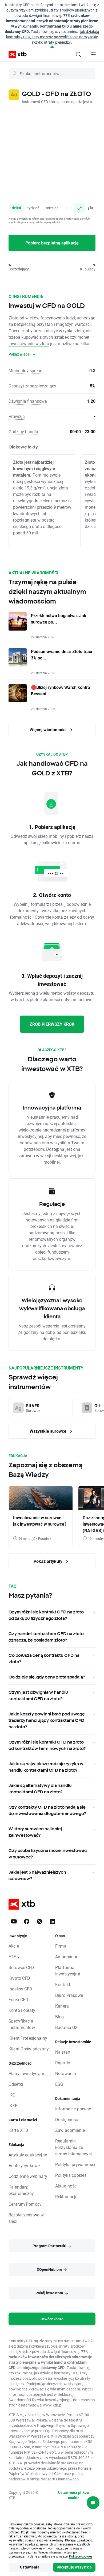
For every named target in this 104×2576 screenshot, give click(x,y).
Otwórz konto (52, 2319)
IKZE (13, 2105)
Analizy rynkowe (24, 2165)
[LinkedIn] (52, 1921)
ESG (59, 2084)
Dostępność (67, 2119)
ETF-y (14, 1957)
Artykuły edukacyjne (28, 2155)
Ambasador (66, 1957)
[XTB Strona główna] (15, 54)
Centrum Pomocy (25, 2204)
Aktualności (67, 2186)
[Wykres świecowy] (90, 208)
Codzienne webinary (28, 2176)
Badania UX (67, 2027)
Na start (63, 2052)
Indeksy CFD (21, 1989)
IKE (12, 2095)
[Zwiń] (52, 47)
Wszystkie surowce (49, 1431)
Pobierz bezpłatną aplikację (52, 243)
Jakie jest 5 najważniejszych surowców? (37, 1875)
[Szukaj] (78, 54)
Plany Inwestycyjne (27, 2073)
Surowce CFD (21, 1967)
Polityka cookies (71, 2175)
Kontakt (63, 1984)
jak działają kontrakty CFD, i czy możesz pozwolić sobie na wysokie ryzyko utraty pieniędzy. (53, 37)
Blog (60, 2017)
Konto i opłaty (22, 2010)
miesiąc (52, 208)
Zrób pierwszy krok (52, 1024)
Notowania (66, 2073)
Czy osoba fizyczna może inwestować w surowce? (48, 1854)
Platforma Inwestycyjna (68, 1970)
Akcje (14, 1946)
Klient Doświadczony (29, 2049)
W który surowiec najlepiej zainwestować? (35, 1832)
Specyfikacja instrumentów (22, 2024)
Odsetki (16, 2084)
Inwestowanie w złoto (29, 343)
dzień (16, 208)
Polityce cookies (81, 2556)
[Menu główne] (93, 54)
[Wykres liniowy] (79, 208)
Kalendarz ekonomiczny (21, 2190)
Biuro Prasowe (69, 1995)
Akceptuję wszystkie (74, 2567)
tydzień (33, 208)
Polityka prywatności (75, 2164)
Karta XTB (18, 2130)
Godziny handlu (23, 431)
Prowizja (17, 416)
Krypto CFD (19, 1978)
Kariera (62, 2006)
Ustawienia (30, 2567)
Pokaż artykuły (49, 1561)
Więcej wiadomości (49, 729)
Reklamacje (66, 2196)
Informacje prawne (73, 2109)
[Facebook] (27, 1921)
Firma (61, 1946)
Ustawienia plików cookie (74, 2495)
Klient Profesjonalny (28, 2038)
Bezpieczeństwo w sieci (26, 2218)
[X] (39, 1921)
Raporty (63, 2063)
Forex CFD (18, 1999)
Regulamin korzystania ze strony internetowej (73, 2147)
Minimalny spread (25, 370)
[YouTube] (14, 1921)
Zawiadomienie (70, 2130)
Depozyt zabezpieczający (32, 386)
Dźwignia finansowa (28, 401)
